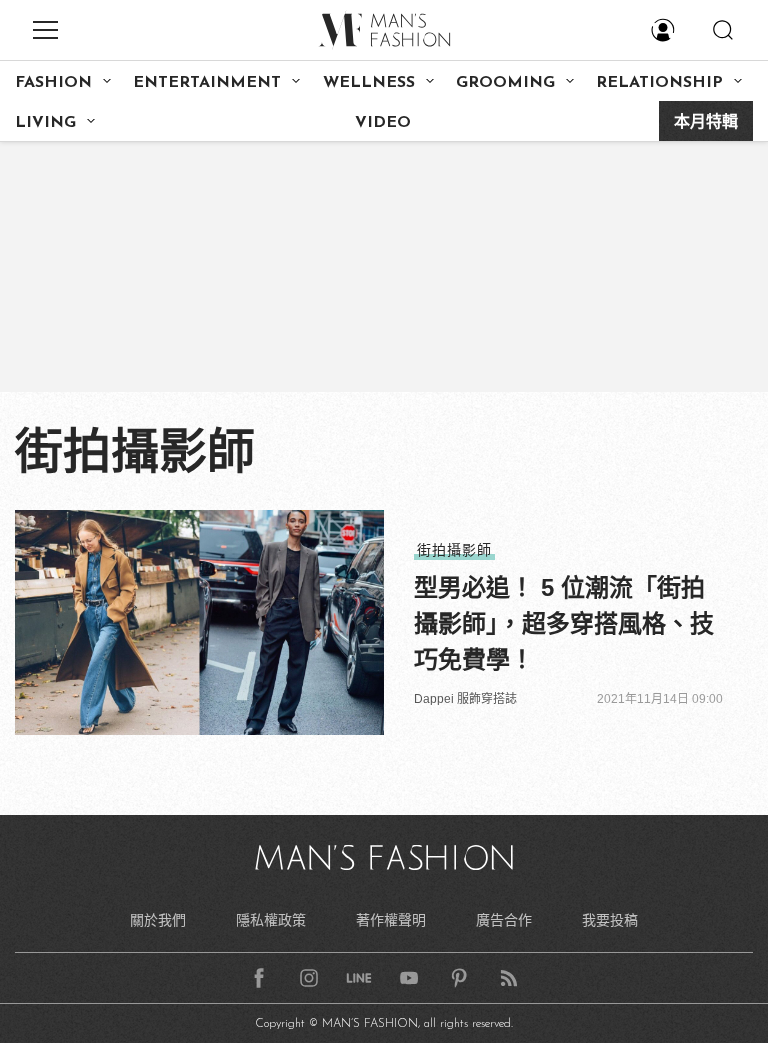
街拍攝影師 (454, 550)
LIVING (45, 123)
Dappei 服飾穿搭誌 (465, 699)
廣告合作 (504, 920)
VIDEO (383, 123)
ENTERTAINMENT (207, 83)
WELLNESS (369, 83)
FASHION (53, 83)
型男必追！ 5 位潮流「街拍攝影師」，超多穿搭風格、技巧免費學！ (564, 623)
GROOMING (505, 83)
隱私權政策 (271, 920)
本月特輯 (706, 123)
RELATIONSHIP (659, 83)
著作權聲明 (391, 920)
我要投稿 (610, 920)
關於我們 (158, 920)
